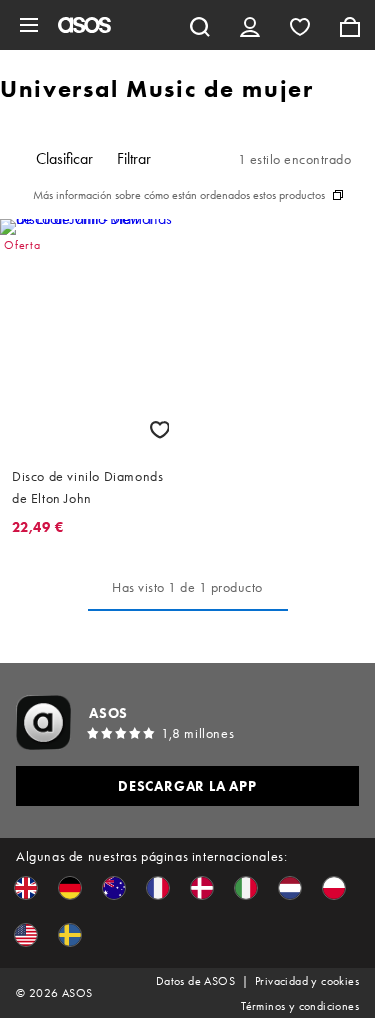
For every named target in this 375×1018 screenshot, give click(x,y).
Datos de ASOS (195, 981)
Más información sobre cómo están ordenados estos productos (179, 195)
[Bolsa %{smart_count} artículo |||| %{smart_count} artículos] (350, 25)
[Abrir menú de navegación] (29, 25)
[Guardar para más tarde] (160, 429)
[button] (26, 888)
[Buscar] (200, 25)
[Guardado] (300, 25)
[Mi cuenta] (250, 25)
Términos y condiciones (300, 1006)
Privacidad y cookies (307, 981)
